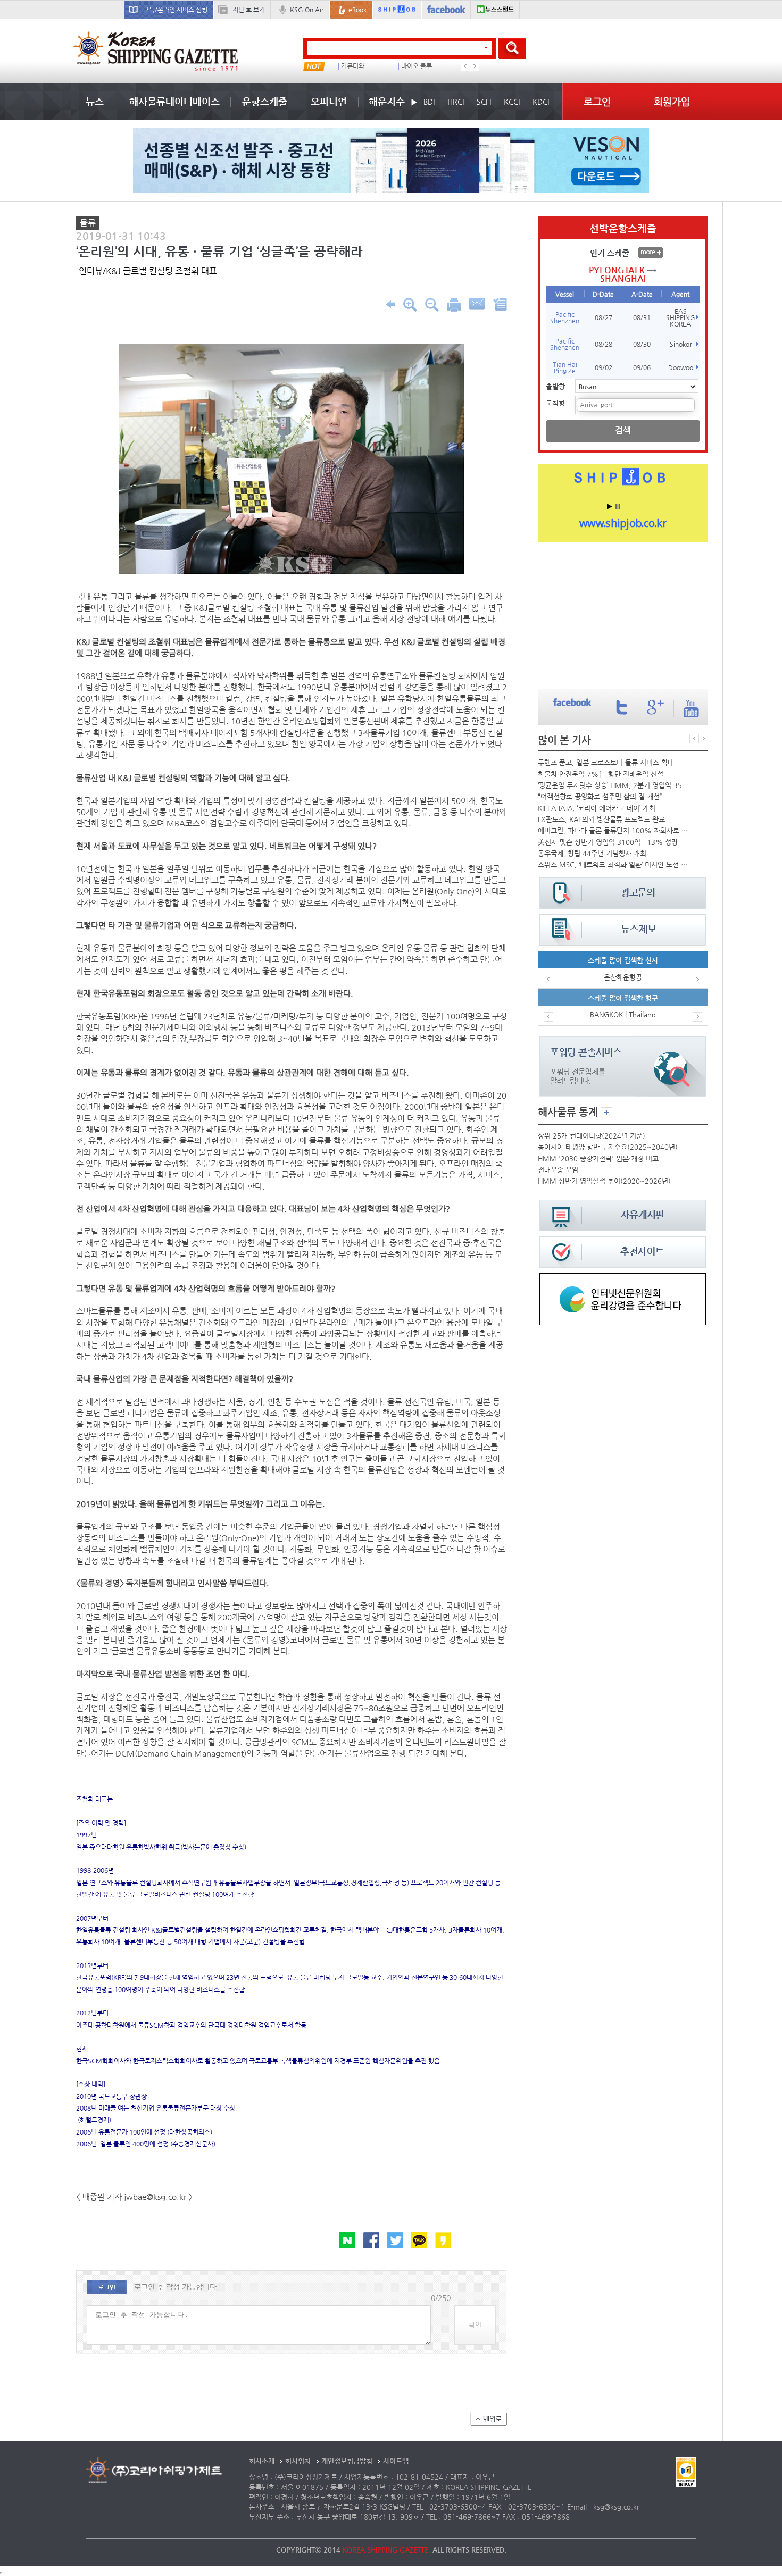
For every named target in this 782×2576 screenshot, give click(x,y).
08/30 (642, 344)
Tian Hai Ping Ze (565, 367)
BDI (429, 102)
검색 (623, 430)
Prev (465, 66)
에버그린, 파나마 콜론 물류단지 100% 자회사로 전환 (614, 830)
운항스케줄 (265, 101)
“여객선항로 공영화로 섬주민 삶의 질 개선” (600, 796)
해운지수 (387, 101)
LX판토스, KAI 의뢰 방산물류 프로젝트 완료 (601, 819)
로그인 (597, 101)
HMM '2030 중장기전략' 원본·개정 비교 (598, 1159)
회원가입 (672, 101)
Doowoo (681, 367)
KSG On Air (307, 10)
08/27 (604, 317)
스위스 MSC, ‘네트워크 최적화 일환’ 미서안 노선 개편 (614, 864)
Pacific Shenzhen (565, 317)
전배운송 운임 (558, 1170)
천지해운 (356, 66)
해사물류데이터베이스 (174, 101)
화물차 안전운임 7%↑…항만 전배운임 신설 (601, 774)
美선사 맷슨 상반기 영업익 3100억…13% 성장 (608, 842)
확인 (475, 2325)
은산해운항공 (623, 977)
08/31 (642, 317)
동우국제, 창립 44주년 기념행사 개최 (592, 853)
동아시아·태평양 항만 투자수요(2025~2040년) (608, 1147)
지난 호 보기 (249, 10)
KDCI (541, 102)
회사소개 (262, 2461)
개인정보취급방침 (347, 2461)
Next (475, 66)
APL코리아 (419, 66)
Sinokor (681, 344)
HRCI (456, 102)
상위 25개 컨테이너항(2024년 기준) (592, 1136)
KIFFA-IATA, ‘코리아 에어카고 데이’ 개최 (597, 808)
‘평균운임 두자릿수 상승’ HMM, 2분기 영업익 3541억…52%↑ (614, 785)
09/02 (604, 367)
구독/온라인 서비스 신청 (175, 10)
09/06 (642, 367)
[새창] (623, 1278)
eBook (357, 10)
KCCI (512, 102)
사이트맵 (396, 2461)
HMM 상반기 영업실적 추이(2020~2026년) (604, 1181)
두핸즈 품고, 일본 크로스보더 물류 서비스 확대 (606, 762)
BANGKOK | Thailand (623, 1014)
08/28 (604, 344)
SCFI (484, 102)
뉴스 (95, 101)
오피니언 (329, 101)
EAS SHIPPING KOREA (681, 317)
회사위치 (298, 2461)
